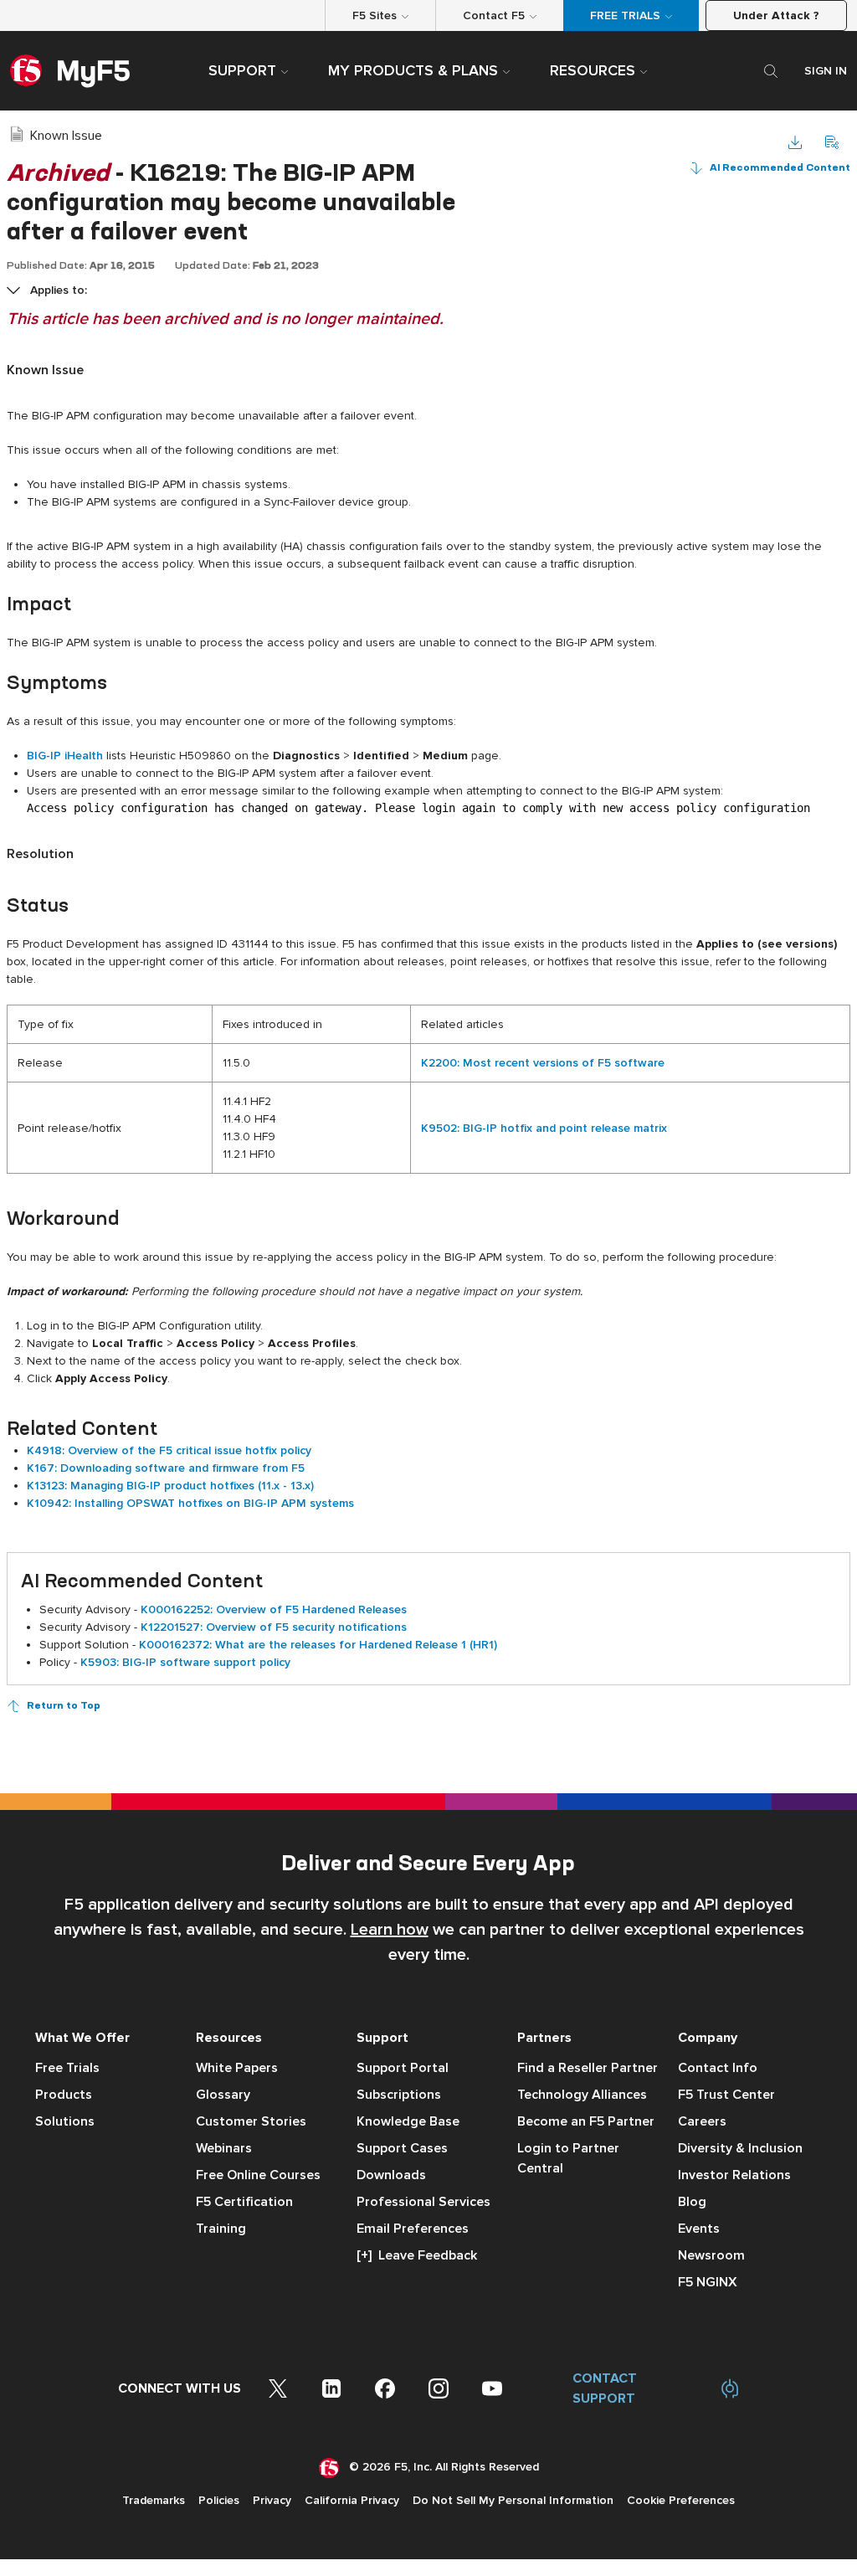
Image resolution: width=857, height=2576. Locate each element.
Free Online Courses (258, 2175)
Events (699, 2229)
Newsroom (711, 2255)
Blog (692, 2202)
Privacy (272, 2500)
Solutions (65, 2121)
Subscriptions (399, 2095)
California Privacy (352, 2500)
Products (64, 2095)
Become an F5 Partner (586, 2121)
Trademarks (154, 2500)
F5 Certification (244, 2202)
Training (221, 2229)
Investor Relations (734, 2175)
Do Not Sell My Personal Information (513, 2500)
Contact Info (718, 2068)
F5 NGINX (708, 2282)
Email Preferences (413, 2229)
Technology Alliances (582, 2095)
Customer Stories (251, 2121)
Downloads (391, 2175)
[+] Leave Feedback (417, 2255)
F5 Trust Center (726, 2095)
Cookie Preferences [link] (681, 2500)
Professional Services (423, 2202)
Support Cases (402, 2148)
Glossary (223, 2095)
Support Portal (403, 2068)
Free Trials (67, 2068)
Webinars (224, 2148)
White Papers (237, 2068)
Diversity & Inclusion (740, 2148)
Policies (219, 2500)
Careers (702, 2121)
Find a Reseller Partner (588, 2068)
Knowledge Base (408, 2121)
